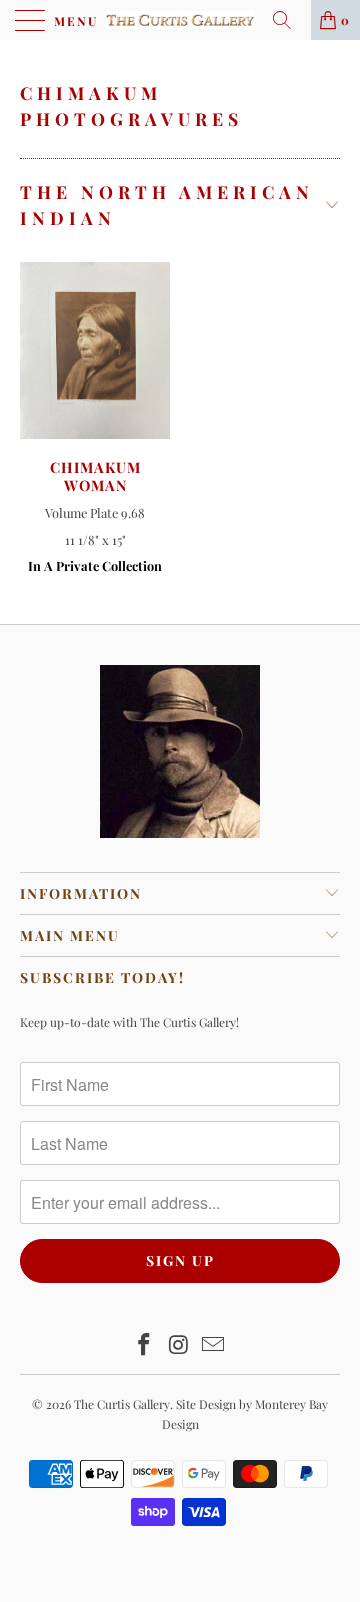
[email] (214, 1345)
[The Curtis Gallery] (180, 20)
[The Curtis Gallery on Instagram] (179, 1345)
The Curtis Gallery (122, 1404)
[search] (289, 20)
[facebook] (144, 1345)
